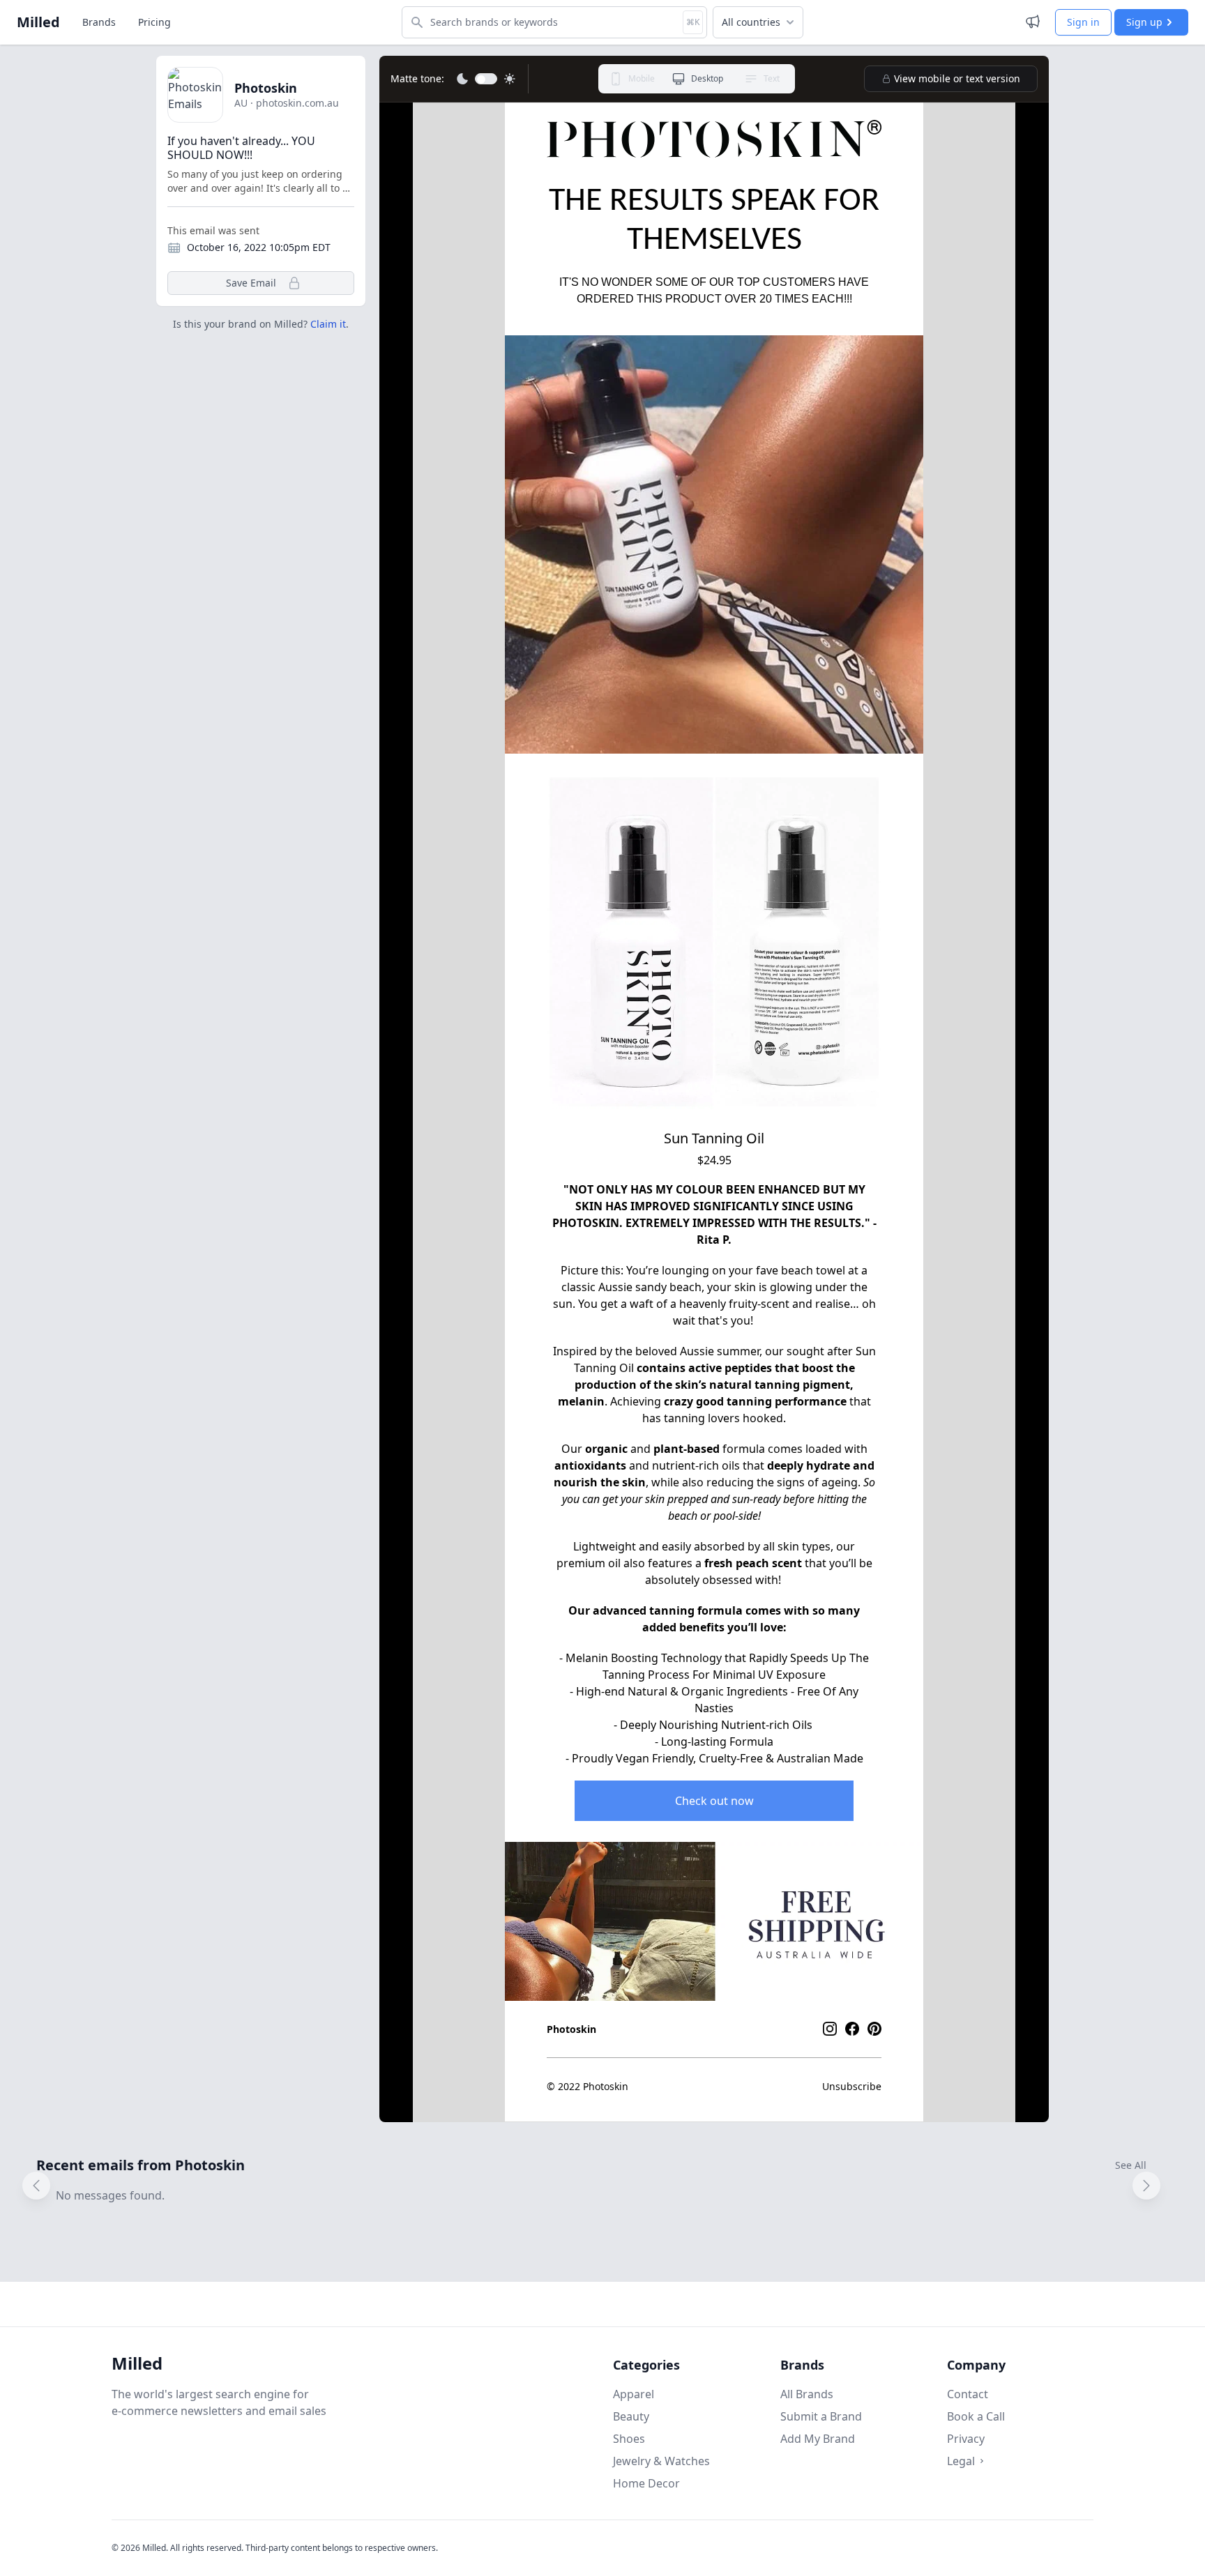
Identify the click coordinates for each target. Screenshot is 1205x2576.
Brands (99, 22)
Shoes (629, 2439)
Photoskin (266, 88)
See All (1131, 2165)
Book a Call (976, 2416)
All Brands (807, 2394)
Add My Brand (818, 2439)
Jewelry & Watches (661, 2461)
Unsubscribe (852, 2086)
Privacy (966, 2439)
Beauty (631, 2416)
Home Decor (646, 2483)
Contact (968, 2394)
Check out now (714, 1801)
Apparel (634, 2394)
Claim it (328, 324)
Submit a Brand (821, 2416)
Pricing (154, 22)
